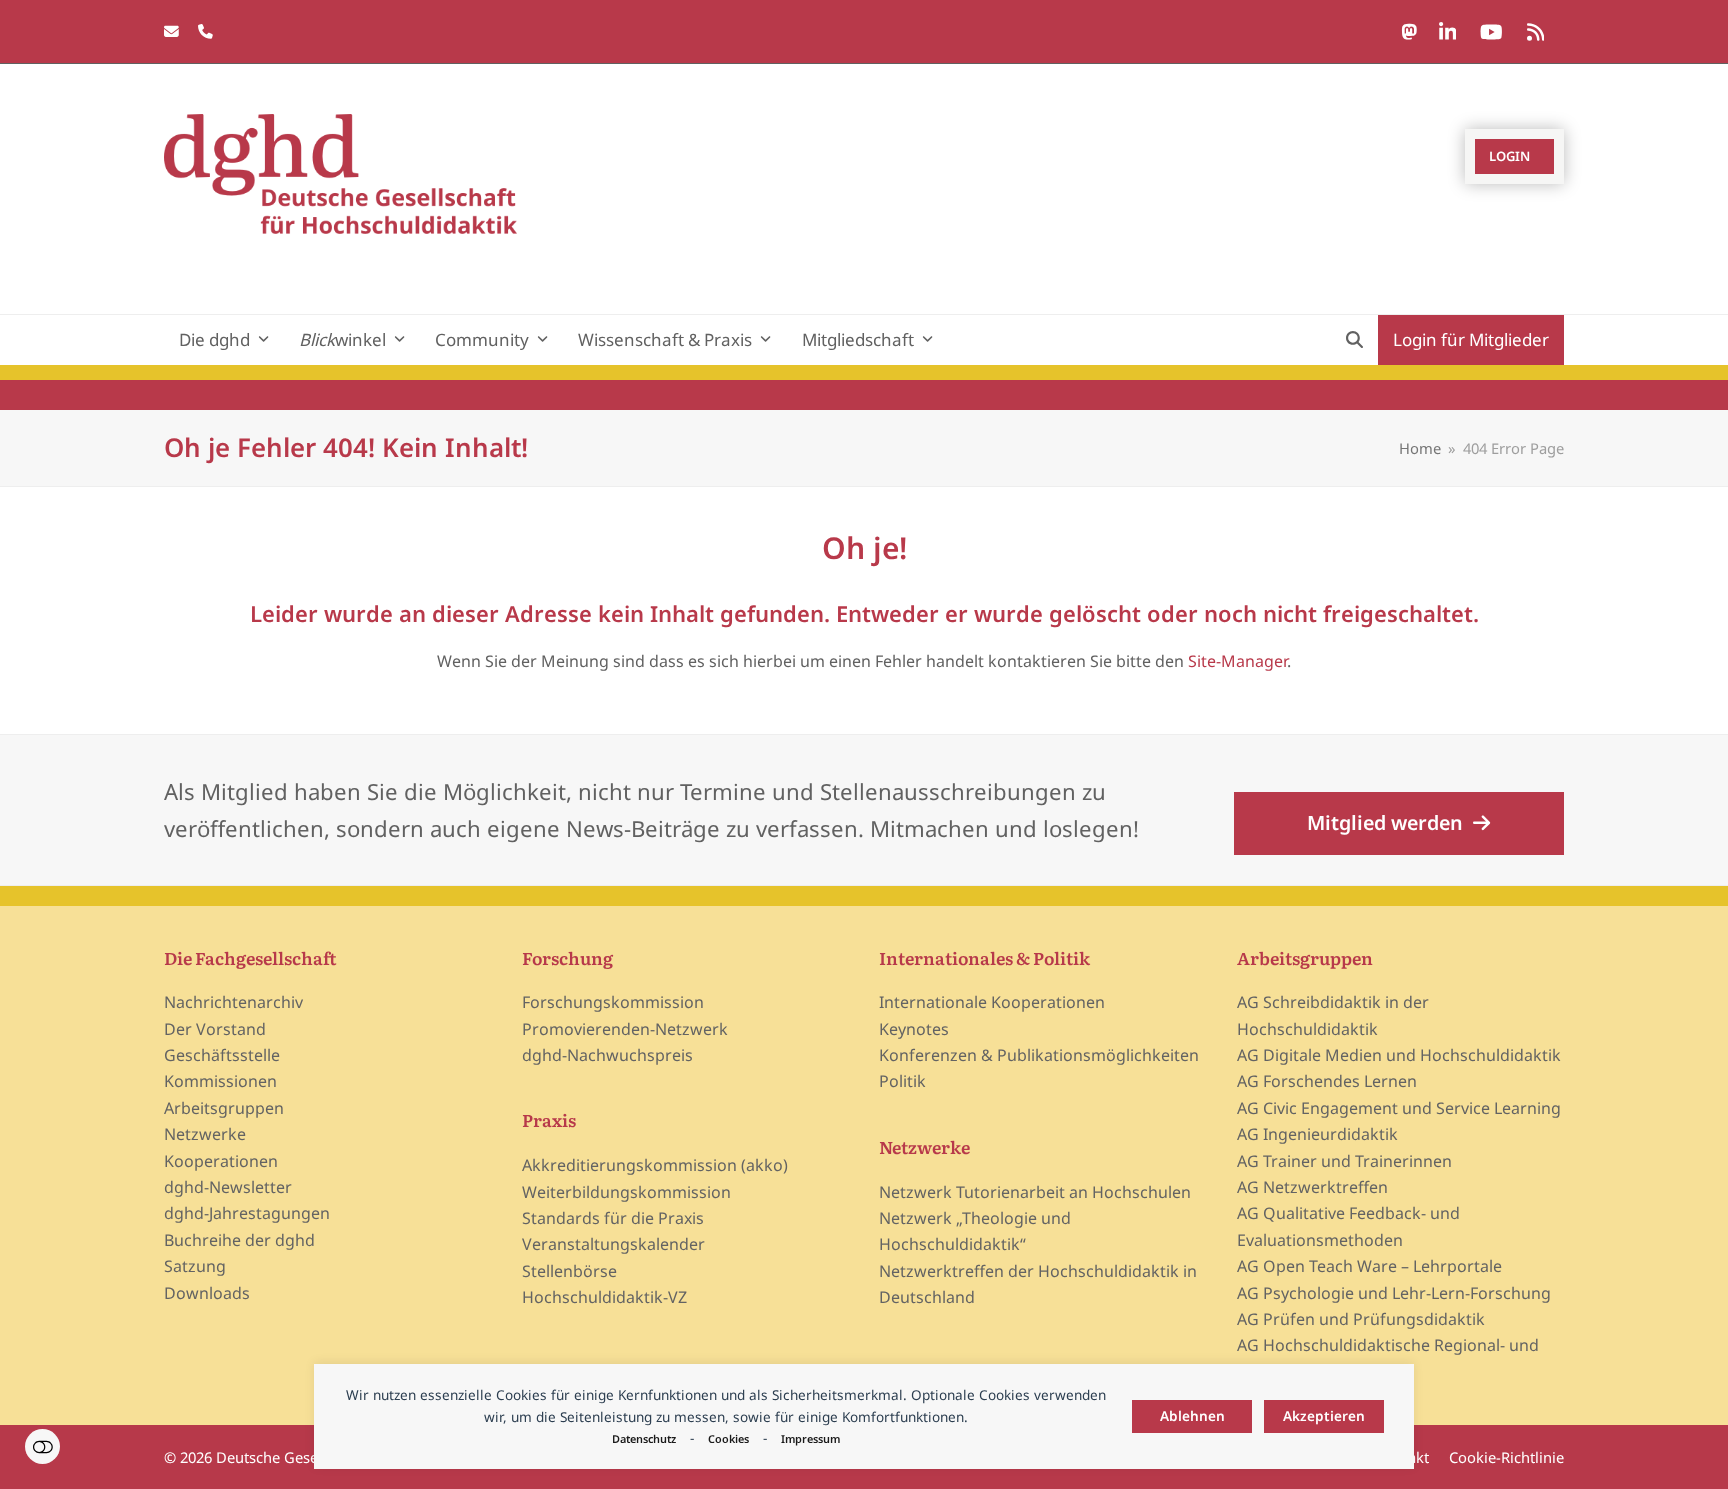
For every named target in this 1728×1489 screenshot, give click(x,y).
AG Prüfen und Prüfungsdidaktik (1361, 1319)
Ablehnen (1192, 1415)
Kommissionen (220, 1081)
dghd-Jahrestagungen (247, 1213)
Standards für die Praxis (613, 1218)
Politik (902, 1081)
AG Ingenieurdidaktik (1317, 1134)
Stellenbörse (569, 1271)
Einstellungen (42, 1446)
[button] (1354, 340)
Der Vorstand (215, 1029)
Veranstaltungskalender (613, 1244)
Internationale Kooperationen (992, 1002)
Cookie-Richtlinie (1506, 1457)
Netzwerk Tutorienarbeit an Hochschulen (1035, 1192)
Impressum (810, 1438)
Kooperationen (221, 1161)
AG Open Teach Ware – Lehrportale (1369, 1266)
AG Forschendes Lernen (1327, 1081)
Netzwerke (205, 1134)
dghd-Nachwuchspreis (607, 1055)
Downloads (207, 1293)
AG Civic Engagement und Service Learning (1399, 1108)
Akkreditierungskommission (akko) (655, 1165)
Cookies (728, 1438)
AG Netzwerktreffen (1312, 1187)
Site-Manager (1237, 661)
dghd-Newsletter (228, 1187)
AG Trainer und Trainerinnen (1344, 1161)
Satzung (195, 1266)
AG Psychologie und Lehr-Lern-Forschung (1394, 1293)
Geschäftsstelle (222, 1055)
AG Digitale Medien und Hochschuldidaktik (1399, 1055)
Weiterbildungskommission (626, 1192)
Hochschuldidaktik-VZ (604, 1297)
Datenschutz (644, 1438)
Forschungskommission (613, 1002)
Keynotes (914, 1029)
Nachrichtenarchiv (233, 1002)
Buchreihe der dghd (239, 1240)
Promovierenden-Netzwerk (625, 1029)
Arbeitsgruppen (224, 1108)
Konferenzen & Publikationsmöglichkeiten (1039, 1055)
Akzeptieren (1324, 1415)
